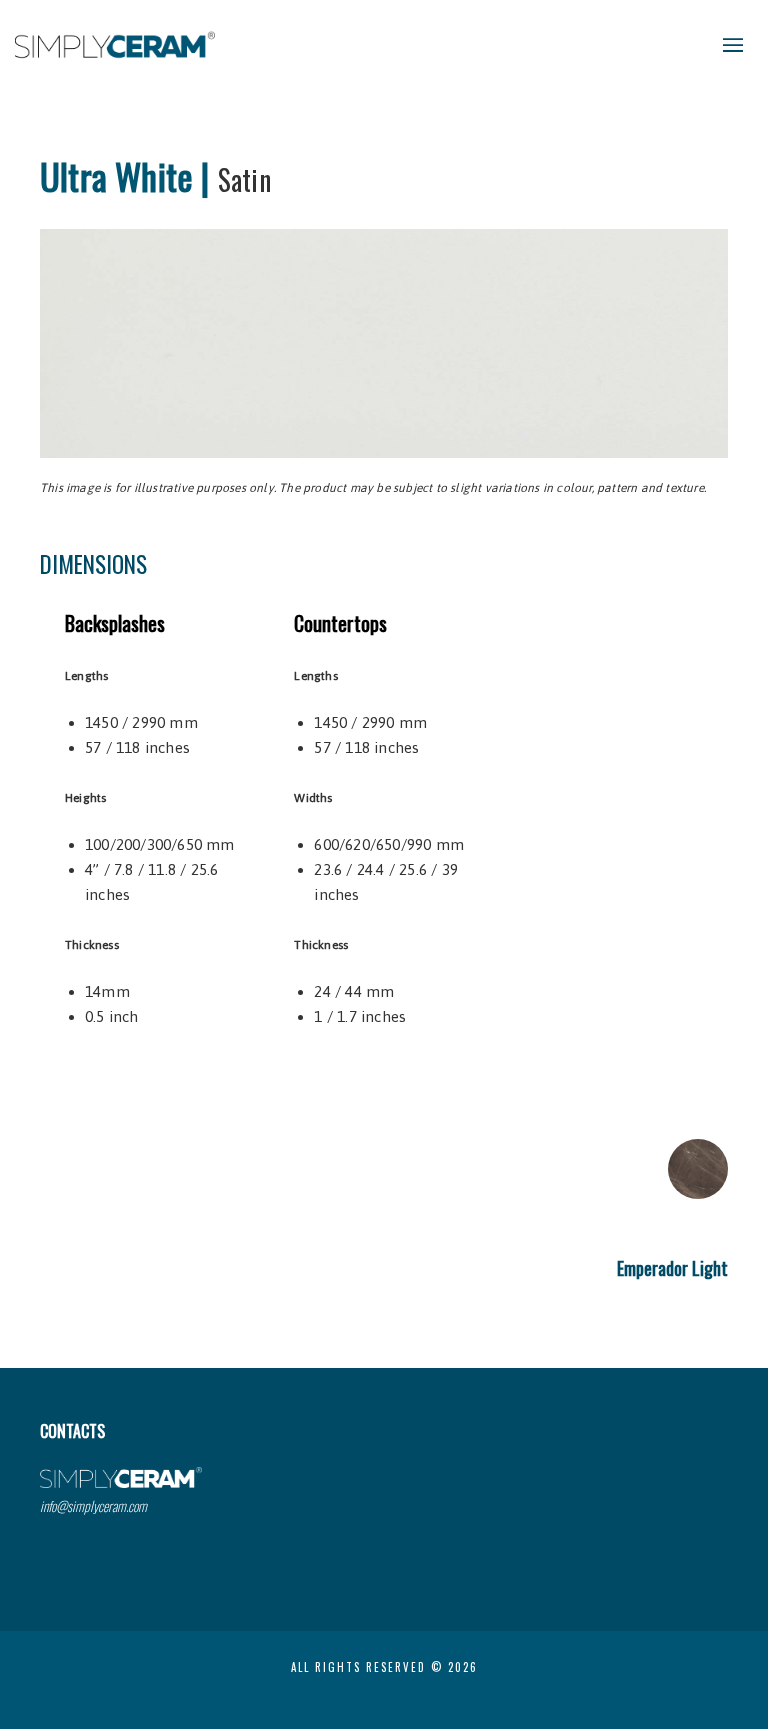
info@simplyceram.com (93, 1505)
